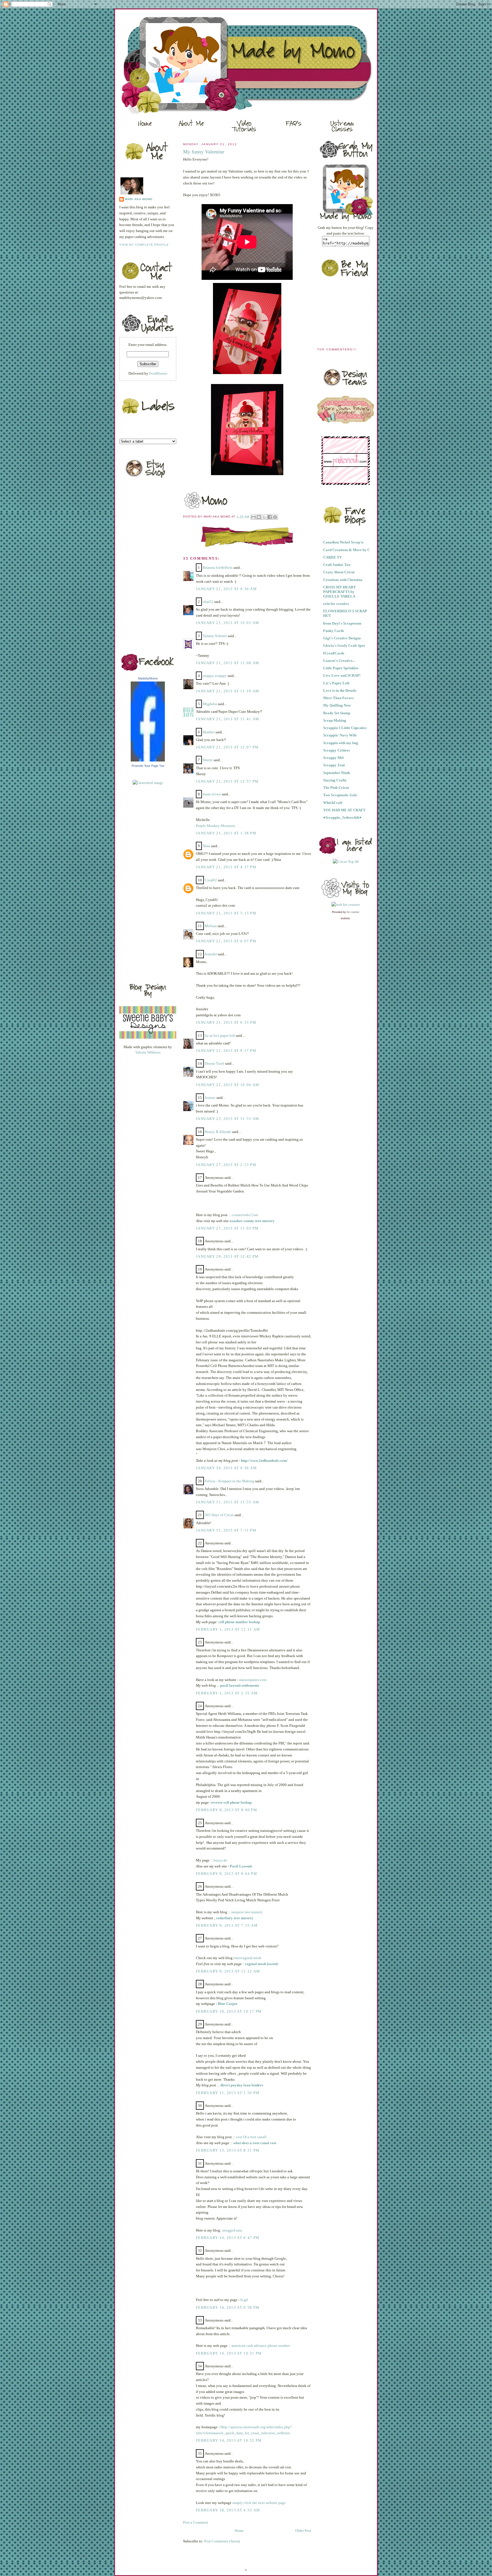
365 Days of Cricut (219, 1515)
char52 (208, 602)
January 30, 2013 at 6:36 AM (226, 1468)
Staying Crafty (335, 780)
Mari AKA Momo (139, 199)
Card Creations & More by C (347, 550)
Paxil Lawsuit (241, 1866)
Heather (209, 732)
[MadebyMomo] (148, 760)
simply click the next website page (259, 2503)
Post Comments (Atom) (222, 2541)
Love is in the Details (340, 690)
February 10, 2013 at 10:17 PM (229, 2011)
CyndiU (211, 880)
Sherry (208, 760)
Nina (206, 846)
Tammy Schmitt (215, 636)
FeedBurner (158, 373)
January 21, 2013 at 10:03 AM (227, 623)
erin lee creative (336, 604)
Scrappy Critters (337, 750)
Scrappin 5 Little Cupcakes (345, 728)
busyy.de (220, 1860)
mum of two (212, 794)
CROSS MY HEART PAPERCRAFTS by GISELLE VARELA (340, 592)
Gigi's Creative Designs (342, 638)
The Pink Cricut (336, 788)
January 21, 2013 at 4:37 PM (226, 867)
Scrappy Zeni (334, 765)
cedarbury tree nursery (235, 1918)
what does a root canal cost (255, 2143)
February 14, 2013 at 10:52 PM (229, 2440)
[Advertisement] (142, 882)
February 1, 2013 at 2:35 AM (227, 1693)
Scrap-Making (335, 720)
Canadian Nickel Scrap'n (343, 542)
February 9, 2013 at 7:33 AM (227, 1925)
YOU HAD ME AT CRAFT (344, 810)
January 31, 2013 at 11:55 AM (227, 1502)
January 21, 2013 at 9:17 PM (226, 1051)
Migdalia (210, 704)
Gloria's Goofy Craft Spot (344, 645)
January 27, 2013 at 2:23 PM (226, 1165)
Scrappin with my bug (341, 743)
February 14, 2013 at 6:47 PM (228, 2238)
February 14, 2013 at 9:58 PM (228, 2307)
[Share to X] (264, 517)
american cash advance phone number (261, 2346)
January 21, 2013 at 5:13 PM (226, 913)
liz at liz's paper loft (220, 1035)
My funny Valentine (204, 152)
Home (239, 2531)
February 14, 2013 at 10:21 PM (229, 2353)
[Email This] (253, 517)
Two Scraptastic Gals (340, 795)
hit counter (353, 912)
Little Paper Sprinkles (341, 668)
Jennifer (211, 954)
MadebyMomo (148, 678)
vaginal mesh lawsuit (261, 1964)
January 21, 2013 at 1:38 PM (226, 833)
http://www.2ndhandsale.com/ (264, 1461)
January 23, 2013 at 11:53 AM (227, 1119)
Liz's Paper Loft (336, 683)
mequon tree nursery (247, 1912)
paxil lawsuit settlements (240, 1685)
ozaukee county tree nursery (252, 1221)
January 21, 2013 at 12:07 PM (227, 747)
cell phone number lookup (239, 1622)
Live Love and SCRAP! (342, 675)
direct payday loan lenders (242, 2085)
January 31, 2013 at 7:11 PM (226, 1530)
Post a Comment (196, 2522)
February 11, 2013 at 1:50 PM (228, 2093)
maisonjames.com (253, 1680)
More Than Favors (338, 698)
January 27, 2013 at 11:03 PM (227, 1228)
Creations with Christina (343, 580)
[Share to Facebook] (270, 517)
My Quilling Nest (337, 705)
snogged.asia (232, 2230)
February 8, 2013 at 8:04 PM (226, 1874)
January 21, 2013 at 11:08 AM (227, 663)
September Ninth (337, 773)
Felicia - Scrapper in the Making (229, 1481)
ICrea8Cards (334, 653)
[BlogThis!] (259, 517)
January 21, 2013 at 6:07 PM (226, 941)
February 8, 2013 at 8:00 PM (226, 1810)
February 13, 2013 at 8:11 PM (228, 2150)
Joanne (210, 1098)
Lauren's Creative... (339, 661)
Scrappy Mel (333, 758)
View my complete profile (144, 245)
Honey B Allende (218, 1132)
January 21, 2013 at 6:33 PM (226, 1022)
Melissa (211, 926)
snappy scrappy (215, 676)
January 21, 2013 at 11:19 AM (227, 691)
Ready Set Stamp (337, 713)
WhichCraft (333, 803)
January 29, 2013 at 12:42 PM (227, 1256)
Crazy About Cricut (339, 572)
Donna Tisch (215, 1063)
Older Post (303, 2531)
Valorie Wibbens (148, 1052)
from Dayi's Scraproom (342, 623)
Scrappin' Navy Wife (340, 735)
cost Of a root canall (251, 2137)
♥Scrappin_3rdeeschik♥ (342, 817)
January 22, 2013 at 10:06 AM (227, 1085)
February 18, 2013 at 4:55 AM (228, 2510)
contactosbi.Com (245, 1215)
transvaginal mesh (247, 1958)
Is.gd (244, 2300)
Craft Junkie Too (337, 565)
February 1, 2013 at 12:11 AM (228, 1629)
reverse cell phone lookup (231, 1802)
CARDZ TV (333, 557)
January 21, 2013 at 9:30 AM (226, 589)
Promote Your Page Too (148, 766)
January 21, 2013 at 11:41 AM (227, 719)
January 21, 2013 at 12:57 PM (227, 781)
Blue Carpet (227, 2004)
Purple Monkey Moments (216, 826)
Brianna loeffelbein (218, 567)
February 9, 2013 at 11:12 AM (228, 1971)
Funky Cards (334, 631)
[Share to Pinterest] (275, 517)
